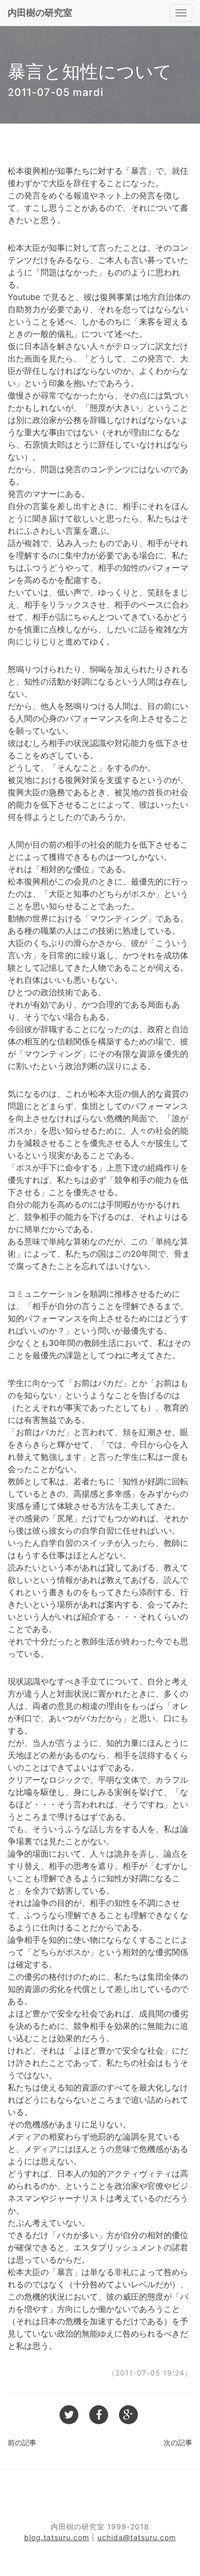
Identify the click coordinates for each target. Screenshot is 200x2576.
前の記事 (22, 2442)
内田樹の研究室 (40, 13)
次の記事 (178, 2442)
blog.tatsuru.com (57, 2537)
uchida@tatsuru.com (137, 2537)
